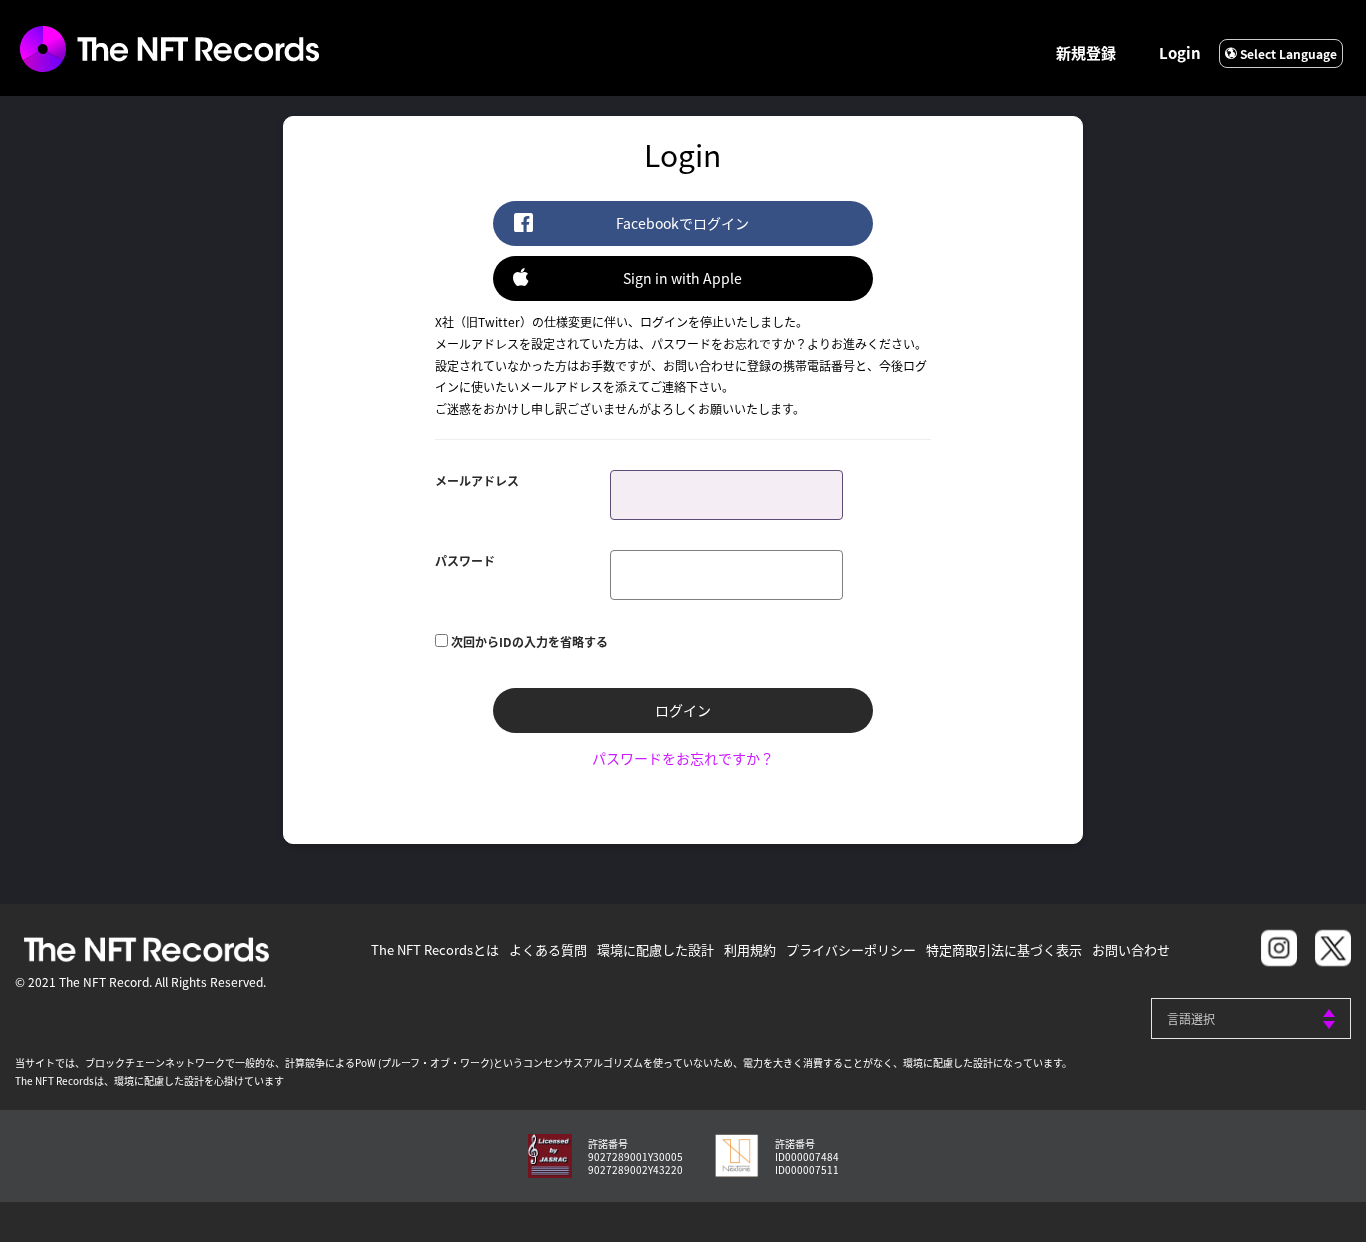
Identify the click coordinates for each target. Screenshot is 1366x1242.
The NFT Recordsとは (435, 949)
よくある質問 (548, 949)
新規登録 (1086, 52)
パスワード (465, 560)
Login (1180, 52)
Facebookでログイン (682, 223)
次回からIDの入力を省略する (529, 641)
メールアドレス (477, 480)
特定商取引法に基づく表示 (1004, 949)
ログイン (683, 710)
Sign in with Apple (682, 278)
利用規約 (750, 949)
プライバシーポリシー (851, 949)
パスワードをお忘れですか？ (683, 758)
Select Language (1287, 53)
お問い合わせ (1131, 949)
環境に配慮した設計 (655, 949)
